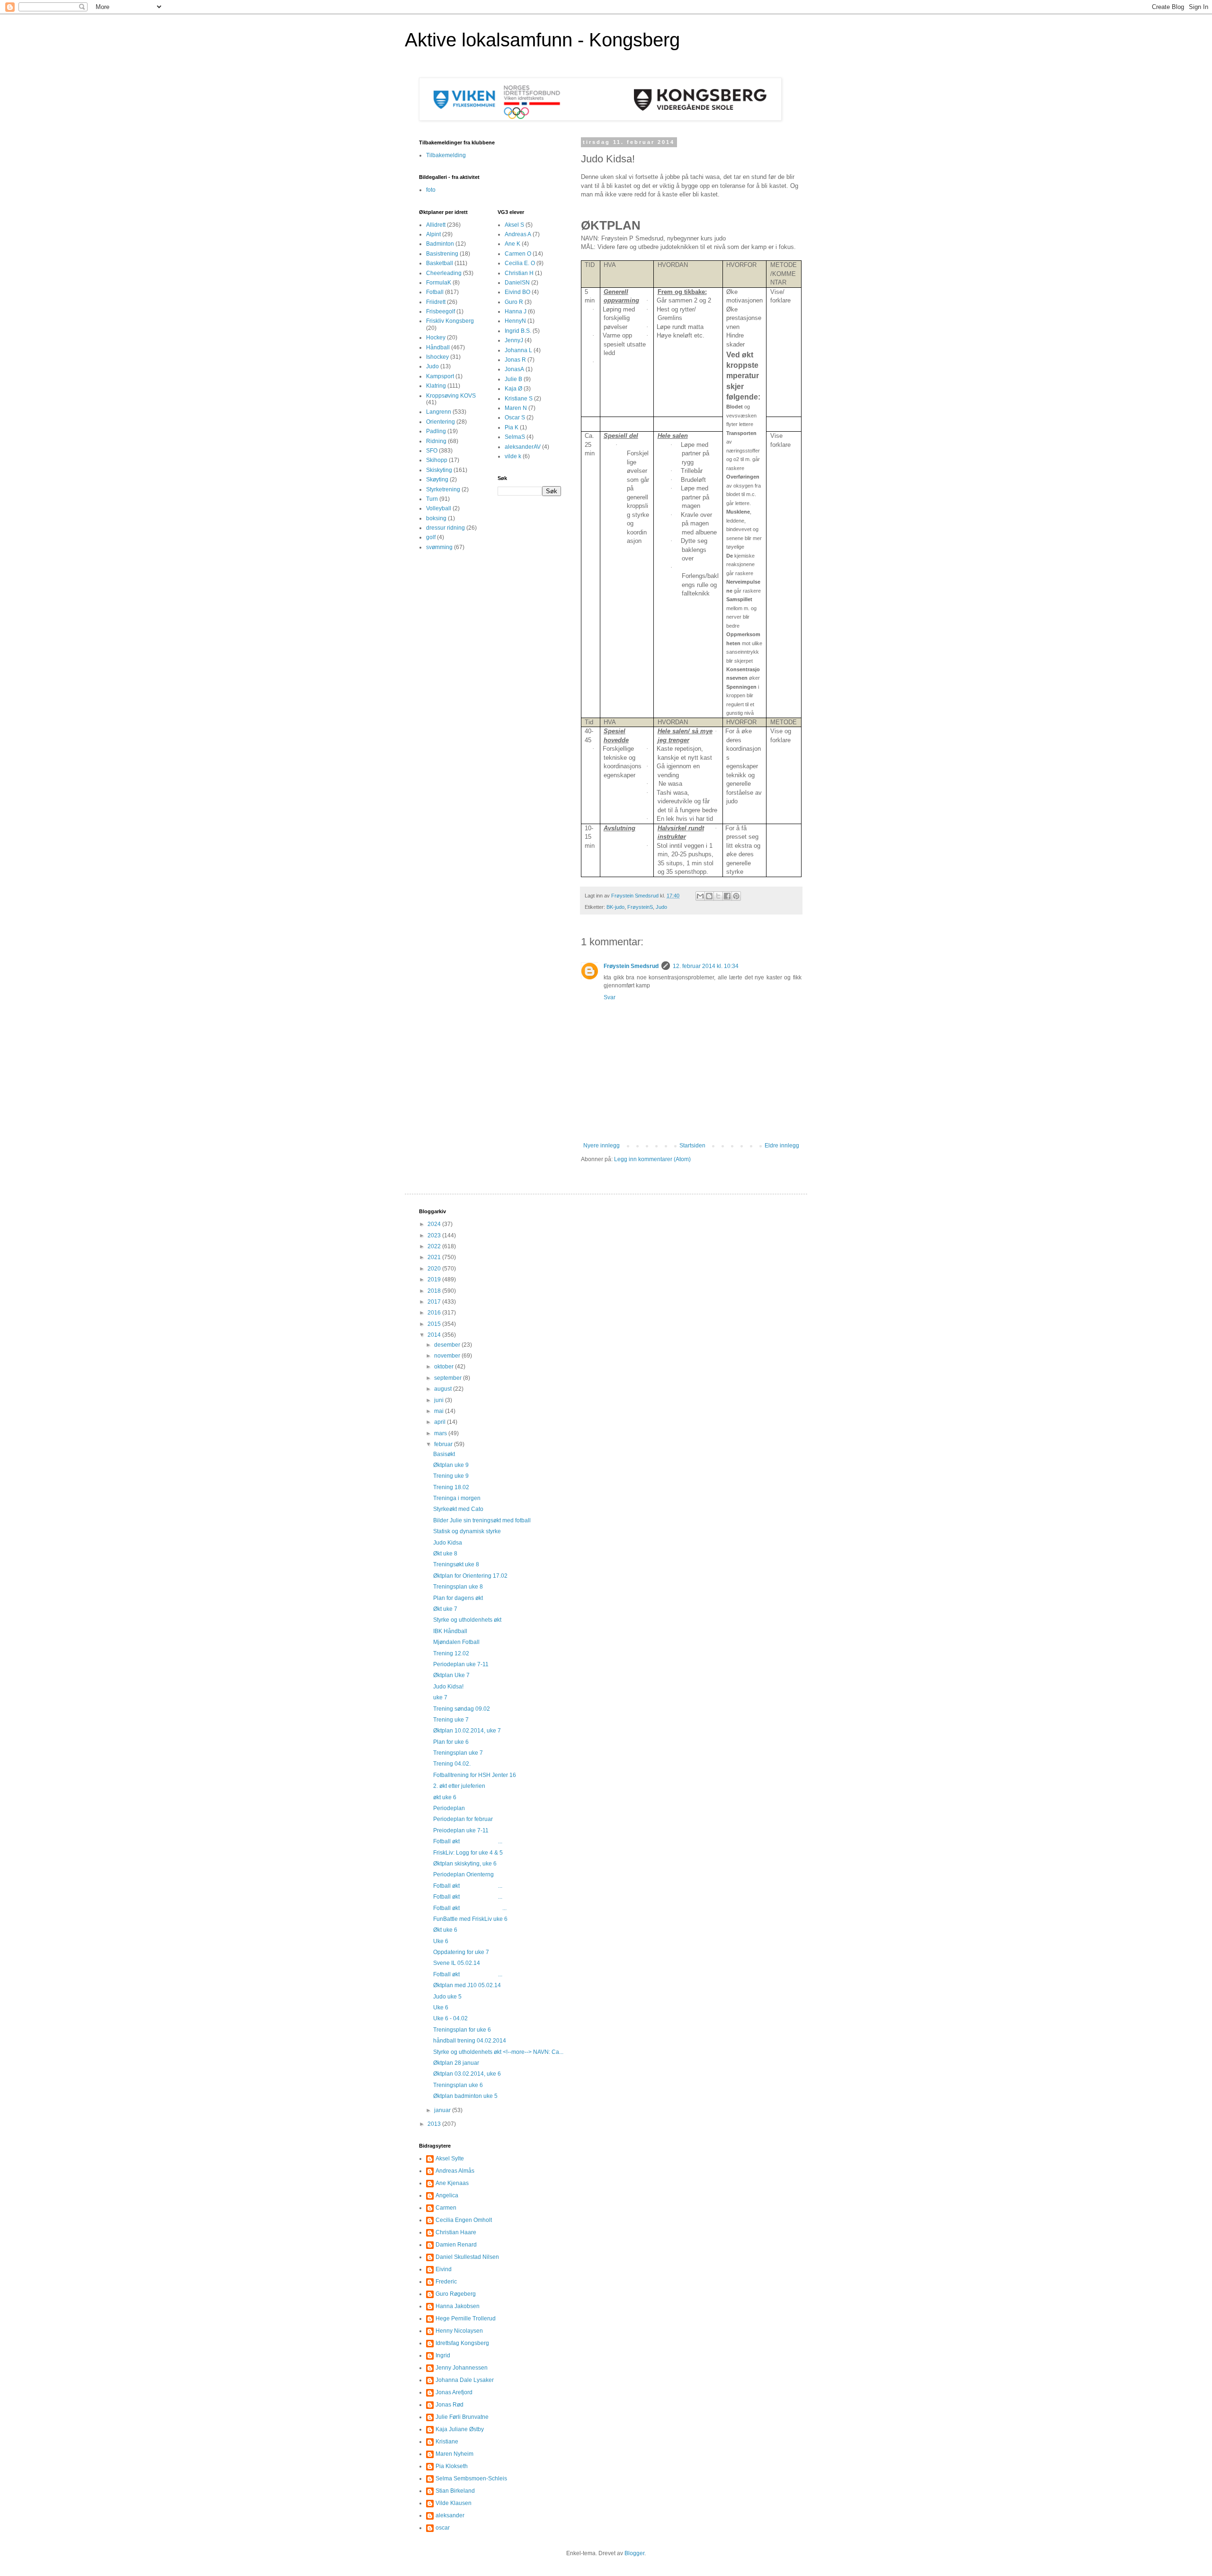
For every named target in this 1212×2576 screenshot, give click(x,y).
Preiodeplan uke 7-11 (461, 1830)
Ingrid (443, 2355)
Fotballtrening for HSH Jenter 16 (475, 1775)
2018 (435, 1291)
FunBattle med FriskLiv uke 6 (470, 1919)
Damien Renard (456, 2245)
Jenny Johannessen (462, 2368)
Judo (661, 907)
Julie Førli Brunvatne (462, 2417)
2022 (435, 1246)
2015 (435, 1324)
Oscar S (515, 417)
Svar (610, 997)
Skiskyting (439, 470)
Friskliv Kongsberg (450, 321)
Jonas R (515, 360)
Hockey (436, 338)
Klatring (436, 386)
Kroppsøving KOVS (451, 396)
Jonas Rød (450, 2405)
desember (448, 1345)
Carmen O (518, 254)
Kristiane (447, 2442)
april (441, 1422)
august (444, 1389)
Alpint (433, 234)
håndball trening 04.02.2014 (470, 2041)
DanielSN (517, 283)
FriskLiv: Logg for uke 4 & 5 (468, 1853)
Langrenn (439, 412)
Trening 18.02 (451, 1487)
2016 (435, 1313)
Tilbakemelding (446, 155)
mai (440, 1411)
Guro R (514, 302)
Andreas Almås (455, 2171)
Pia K (512, 427)
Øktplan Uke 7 (451, 1675)
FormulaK (439, 283)
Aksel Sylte (450, 2159)
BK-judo (615, 907)
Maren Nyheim (454, 2454)
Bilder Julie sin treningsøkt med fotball (482, 1520)
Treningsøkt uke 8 (456, 1564)
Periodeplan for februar (463, 1819)
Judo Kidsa (448, 1543)
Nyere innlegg (602, 1146)
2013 (435, 2124)
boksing (436, 518)
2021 (435, 1257)
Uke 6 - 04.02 (450, 2018)
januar (443, 2110)
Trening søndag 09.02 (462, 1709)
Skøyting (437, 480)
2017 (435, 1302)
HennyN (515, 321)
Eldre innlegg (782, 1146)
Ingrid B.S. (518, 331)
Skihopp (437, 460)
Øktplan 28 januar (456, 2063)
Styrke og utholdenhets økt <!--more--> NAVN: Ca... (498, 2052)
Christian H (519, 273)
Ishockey (437, 357)
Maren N (516, 408)
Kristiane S (519, 399)
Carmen (446, 2208)
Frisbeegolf (441, 311)
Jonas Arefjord (454, 2392)
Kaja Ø (513, 389)
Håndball (438, 347)
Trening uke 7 (451, 1720)
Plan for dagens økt (458, 1598)
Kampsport (440, 376)
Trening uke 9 (451, 1476)
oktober (445, 1367)
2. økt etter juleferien (459, 1786)
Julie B (513, 379)
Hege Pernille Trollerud (466, 2318)
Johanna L (518, 350)
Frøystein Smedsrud (631, 966)
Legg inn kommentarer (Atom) (652, 1159)
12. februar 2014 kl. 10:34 (706, 966)
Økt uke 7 (445, 1609)
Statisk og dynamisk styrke (467, 1531)
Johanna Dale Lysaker (465, 2380)
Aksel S (514, 225)
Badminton (440, 244)
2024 (435, 1224)
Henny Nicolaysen (459, 2331)
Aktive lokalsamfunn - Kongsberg (542, 40)
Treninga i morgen (457, 1498)
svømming (439, 547)
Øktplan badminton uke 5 (465, 2096)
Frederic (446, 2282)
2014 (435, 1335)
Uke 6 (441, 1941)
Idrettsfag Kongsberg (462, 2343)
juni (440, 1400)
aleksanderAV (523, 447)
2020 (435, 1269)
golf (431, 537)
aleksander (450, 2515)
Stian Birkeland (455, 2491)
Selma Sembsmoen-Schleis (471, 2478)
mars (441, 1433)
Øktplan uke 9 (451, 1465)
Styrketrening (443, 489)
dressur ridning (446, 528)
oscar (443, 2528)
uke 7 (440, 1697)
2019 (435, 1279)
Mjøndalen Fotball (456, 1642)
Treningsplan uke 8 (458, 1587)
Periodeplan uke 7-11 (461, 1664)
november (448, 1356)
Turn (432, 499)
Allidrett (436, 225)
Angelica (447, 2195)
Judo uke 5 (447, 1997)
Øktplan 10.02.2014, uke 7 (467, 1731)
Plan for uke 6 (451, 1742)
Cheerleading (444, 273)
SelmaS (515, 437)
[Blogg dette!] (709, 896)
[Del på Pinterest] (736, 896)
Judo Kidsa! (448, 1687)
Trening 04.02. (452, 1764)
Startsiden (692, 1146)
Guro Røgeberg (456, 2294)
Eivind (444, 2269)
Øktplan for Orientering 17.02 (470, 1576)
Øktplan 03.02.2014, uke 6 (467, 2074)
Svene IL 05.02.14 (457, 1963)
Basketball (440, 263)
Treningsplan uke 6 (458, 2085)
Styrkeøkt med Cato (458, 1509)
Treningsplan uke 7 (458, 1753)
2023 (435, 1235)
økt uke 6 (445, 1797)
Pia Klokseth (452, 2466)
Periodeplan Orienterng (463, 1874)
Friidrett (436, 302)
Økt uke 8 (445, 1554)
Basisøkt (444, 1454)
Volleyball (439, 508)
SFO (432, 451)
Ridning (436, 441)
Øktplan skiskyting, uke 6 (465, 1864)
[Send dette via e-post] (700, 896)
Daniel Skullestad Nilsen (467, 2257)
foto (431, 190)
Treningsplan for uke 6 (462, 2030)
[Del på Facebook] (727, 896)
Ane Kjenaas (452, 2183)
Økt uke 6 (445, 1930)
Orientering (441, 422)
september (449, 1378)
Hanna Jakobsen (458, 2306)
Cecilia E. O (520, 263)
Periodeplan (449, 1808)
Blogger (634, 2553)
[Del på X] (718, 896)
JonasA (514, 369)
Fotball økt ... (468, 1841)
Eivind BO (517, 292)
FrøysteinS (640, 907)
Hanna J (516, 311)
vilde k (513, 456)
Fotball (435, 292)
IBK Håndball (450, 1631)
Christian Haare (456, 2232)
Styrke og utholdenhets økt (467, 1620)
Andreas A (518, 234)
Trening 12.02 (451, 1653)
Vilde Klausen (454, 2503)
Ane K (512, 244)
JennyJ (514, 340)
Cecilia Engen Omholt (464, 2220)
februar (444, 1444)
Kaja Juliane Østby (460, 2429)
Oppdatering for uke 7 (461, 1952)
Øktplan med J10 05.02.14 (467, 1985)
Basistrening (442, 254)
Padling (436, 431)
